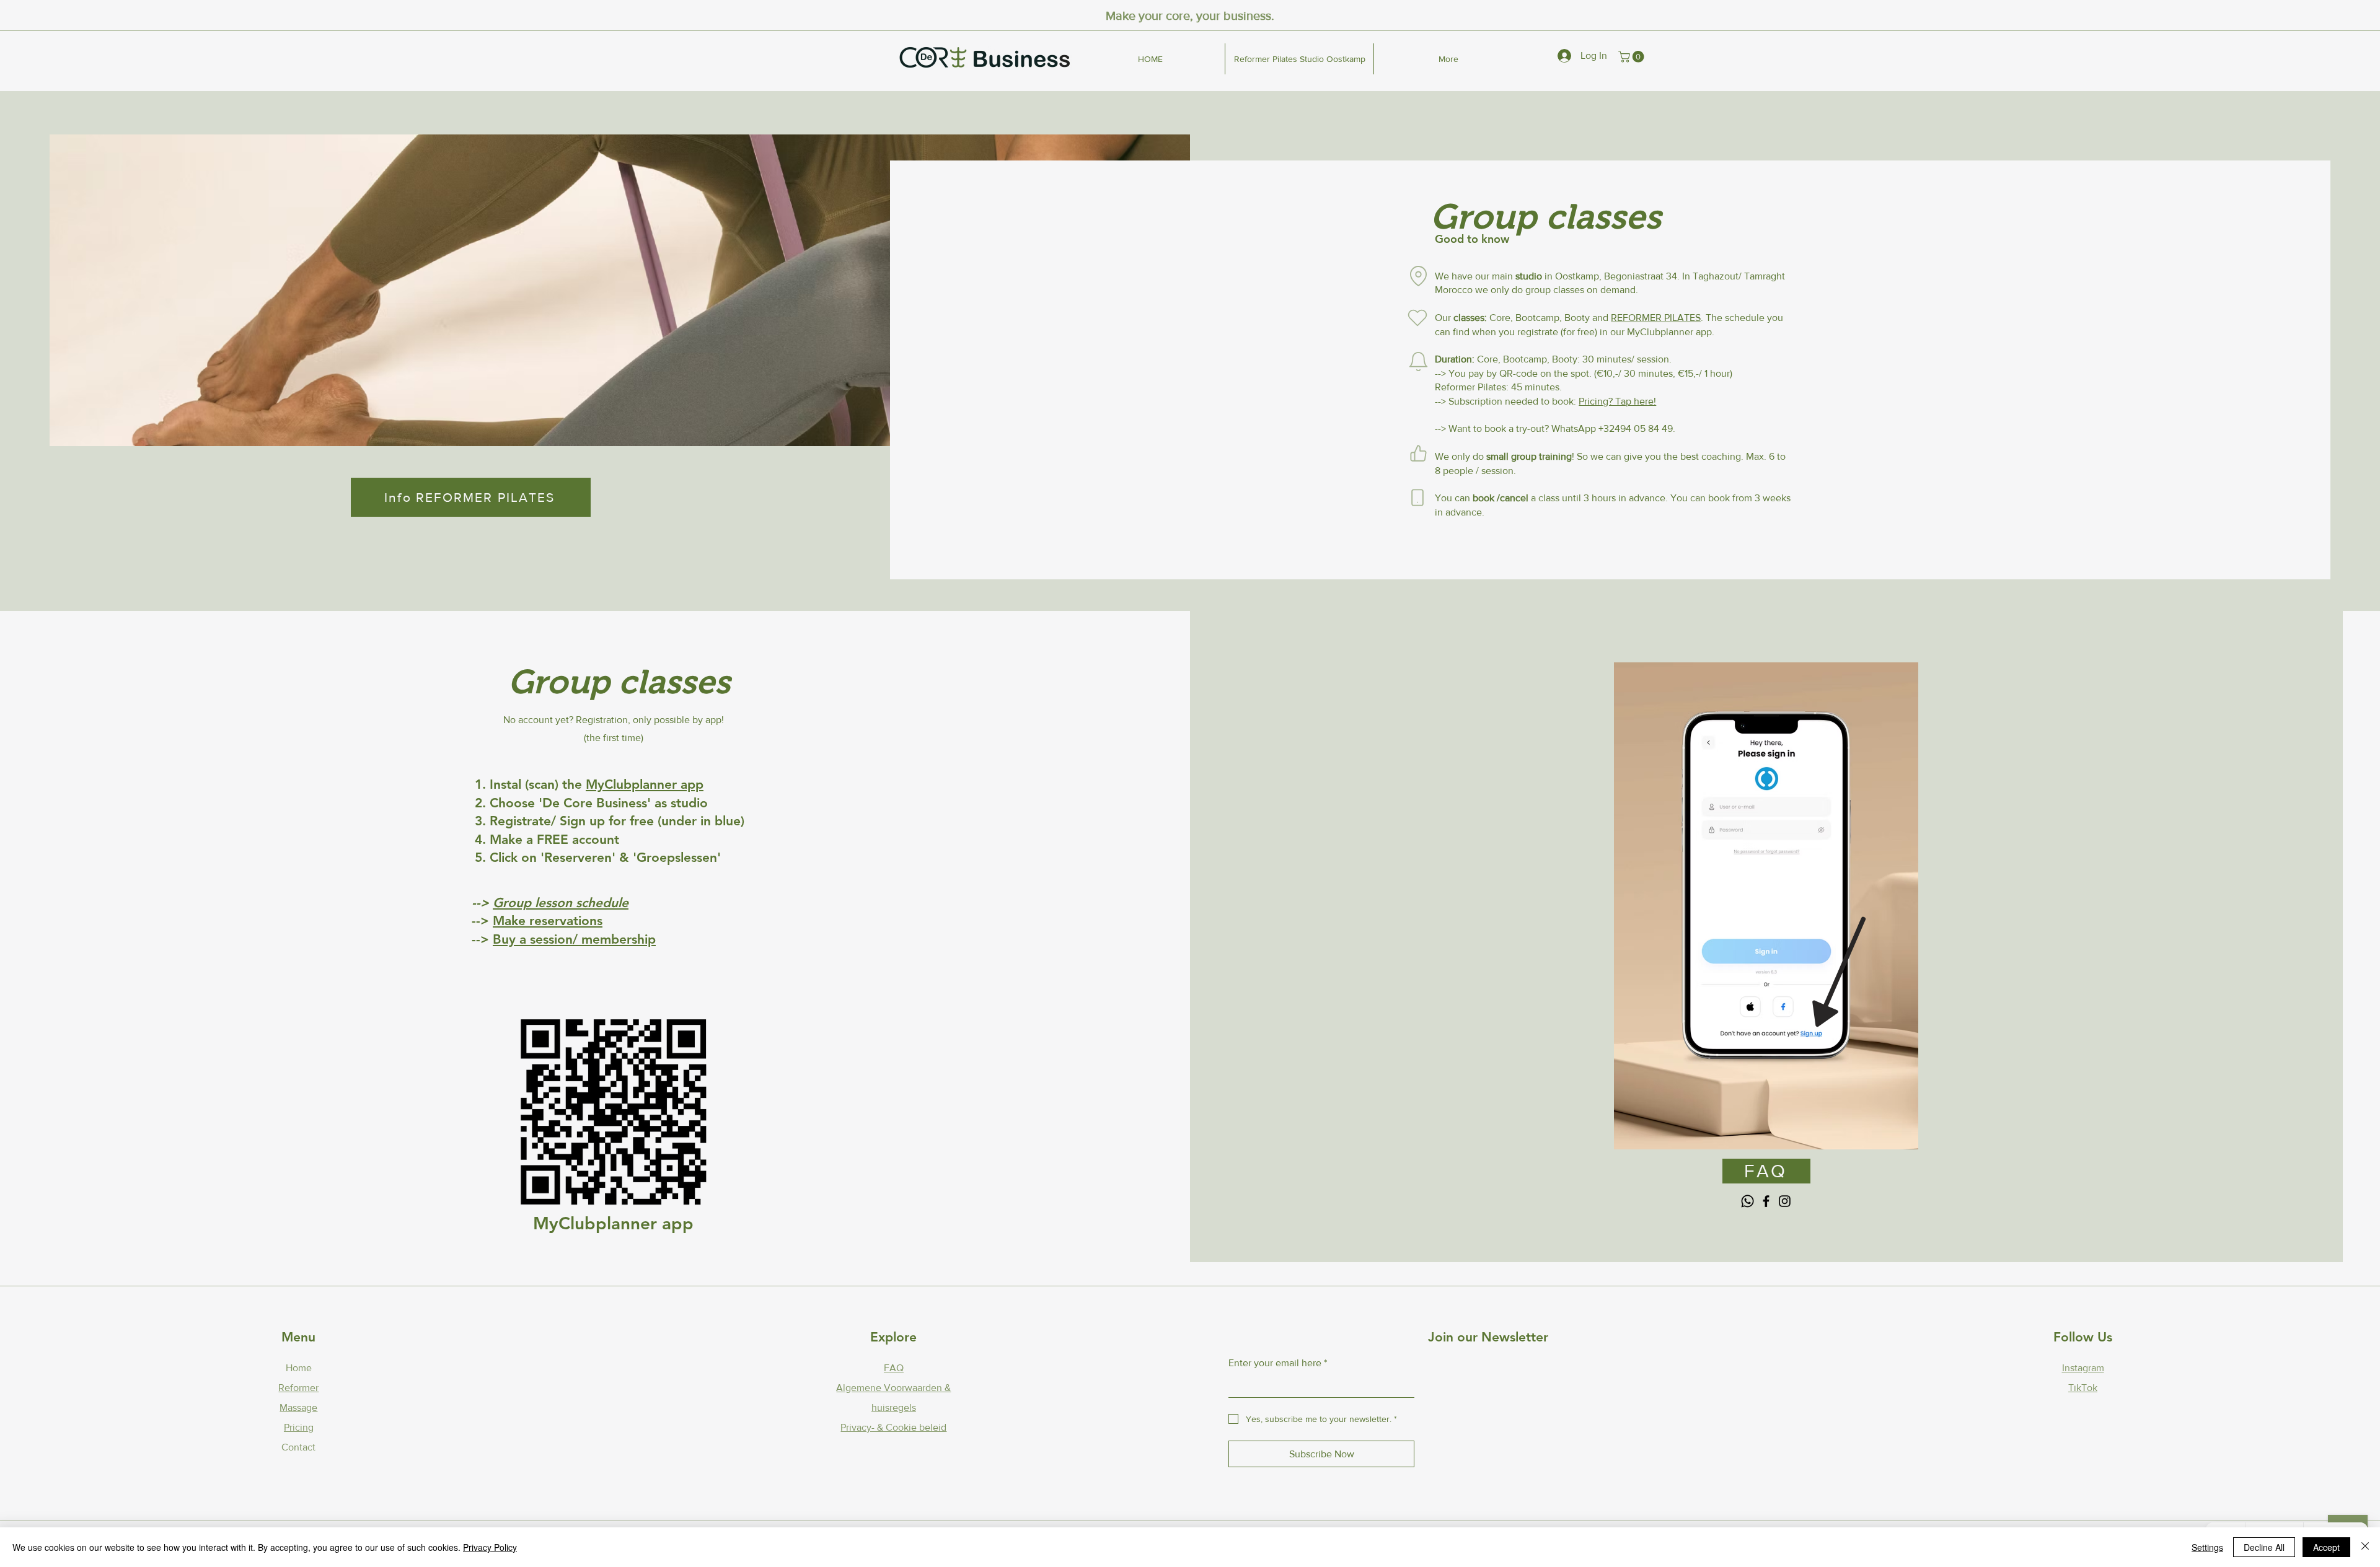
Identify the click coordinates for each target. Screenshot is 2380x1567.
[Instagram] (1785, 1201)
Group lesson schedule (561, 902)
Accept (2326, 1547)
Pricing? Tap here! (1617, 401)
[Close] (2365, 1547)
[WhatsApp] (1748, 1201)
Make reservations (548, 920)
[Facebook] (1766, 1201)
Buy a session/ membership (574, 939)
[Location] (1418, 276)
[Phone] (1417, 498)
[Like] (1418, 454)
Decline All (2264, 1547)
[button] (1633, 57)
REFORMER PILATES (1656, 318)
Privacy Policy (490, 1547)
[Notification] (1418, 362)
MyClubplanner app (645, 784)
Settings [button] (2207, 1547)
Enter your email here (1278, 1363)
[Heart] (1417, 318)
